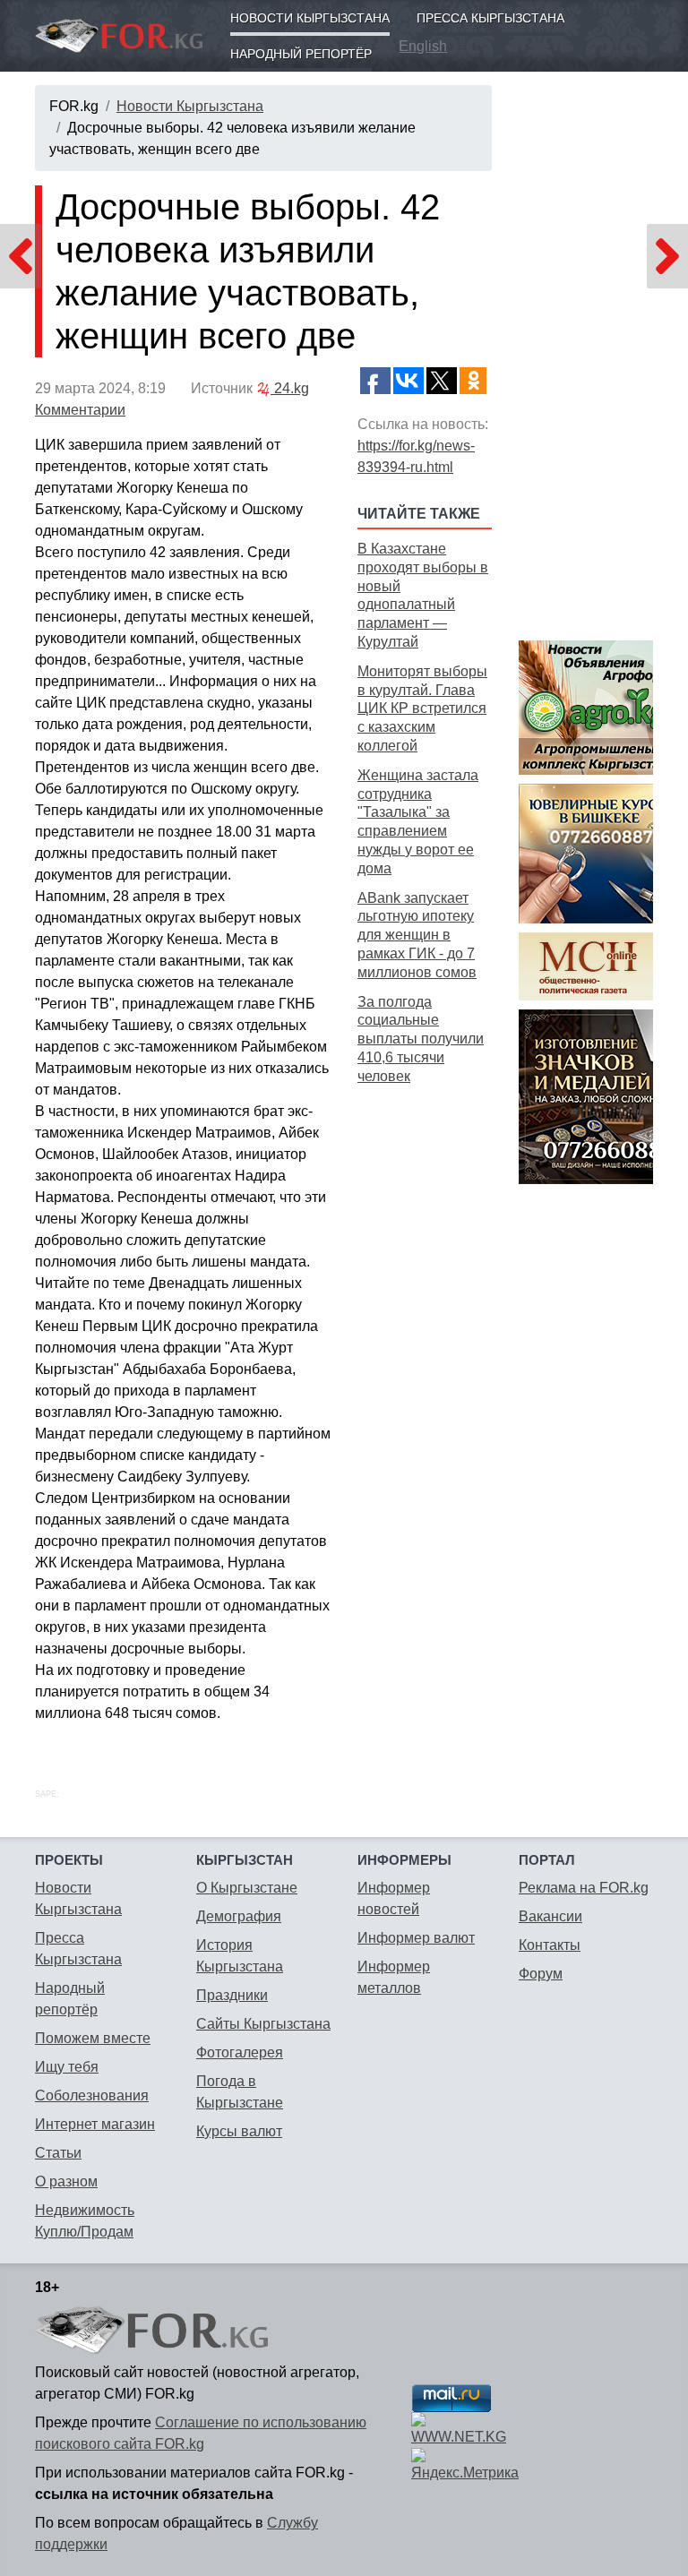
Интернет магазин (95, 2124)
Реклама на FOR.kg (584, 1888)
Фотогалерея (240, 2052)
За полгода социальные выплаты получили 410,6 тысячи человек (421, 1039)
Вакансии (550, 1916)
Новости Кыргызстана (310, 18)
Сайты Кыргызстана (263, 2024)
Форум (541, 1974)
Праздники (232, 1995)
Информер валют (416, 1938)
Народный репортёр (301, 54)
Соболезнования (92, 2095)
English (423, 46)
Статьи (58, 2153)
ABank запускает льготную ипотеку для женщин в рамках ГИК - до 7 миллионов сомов (417, 935)
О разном (66, 2181)
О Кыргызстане (247, 1888)
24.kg (290, 388)
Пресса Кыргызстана (490, 18)
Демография (239, 1916)
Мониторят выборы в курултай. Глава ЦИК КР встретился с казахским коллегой (422, 708)
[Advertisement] (425, 1373)
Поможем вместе (93, 2038)
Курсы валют (239, 2131)
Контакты (550, 1945)
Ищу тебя (67, 2067)
